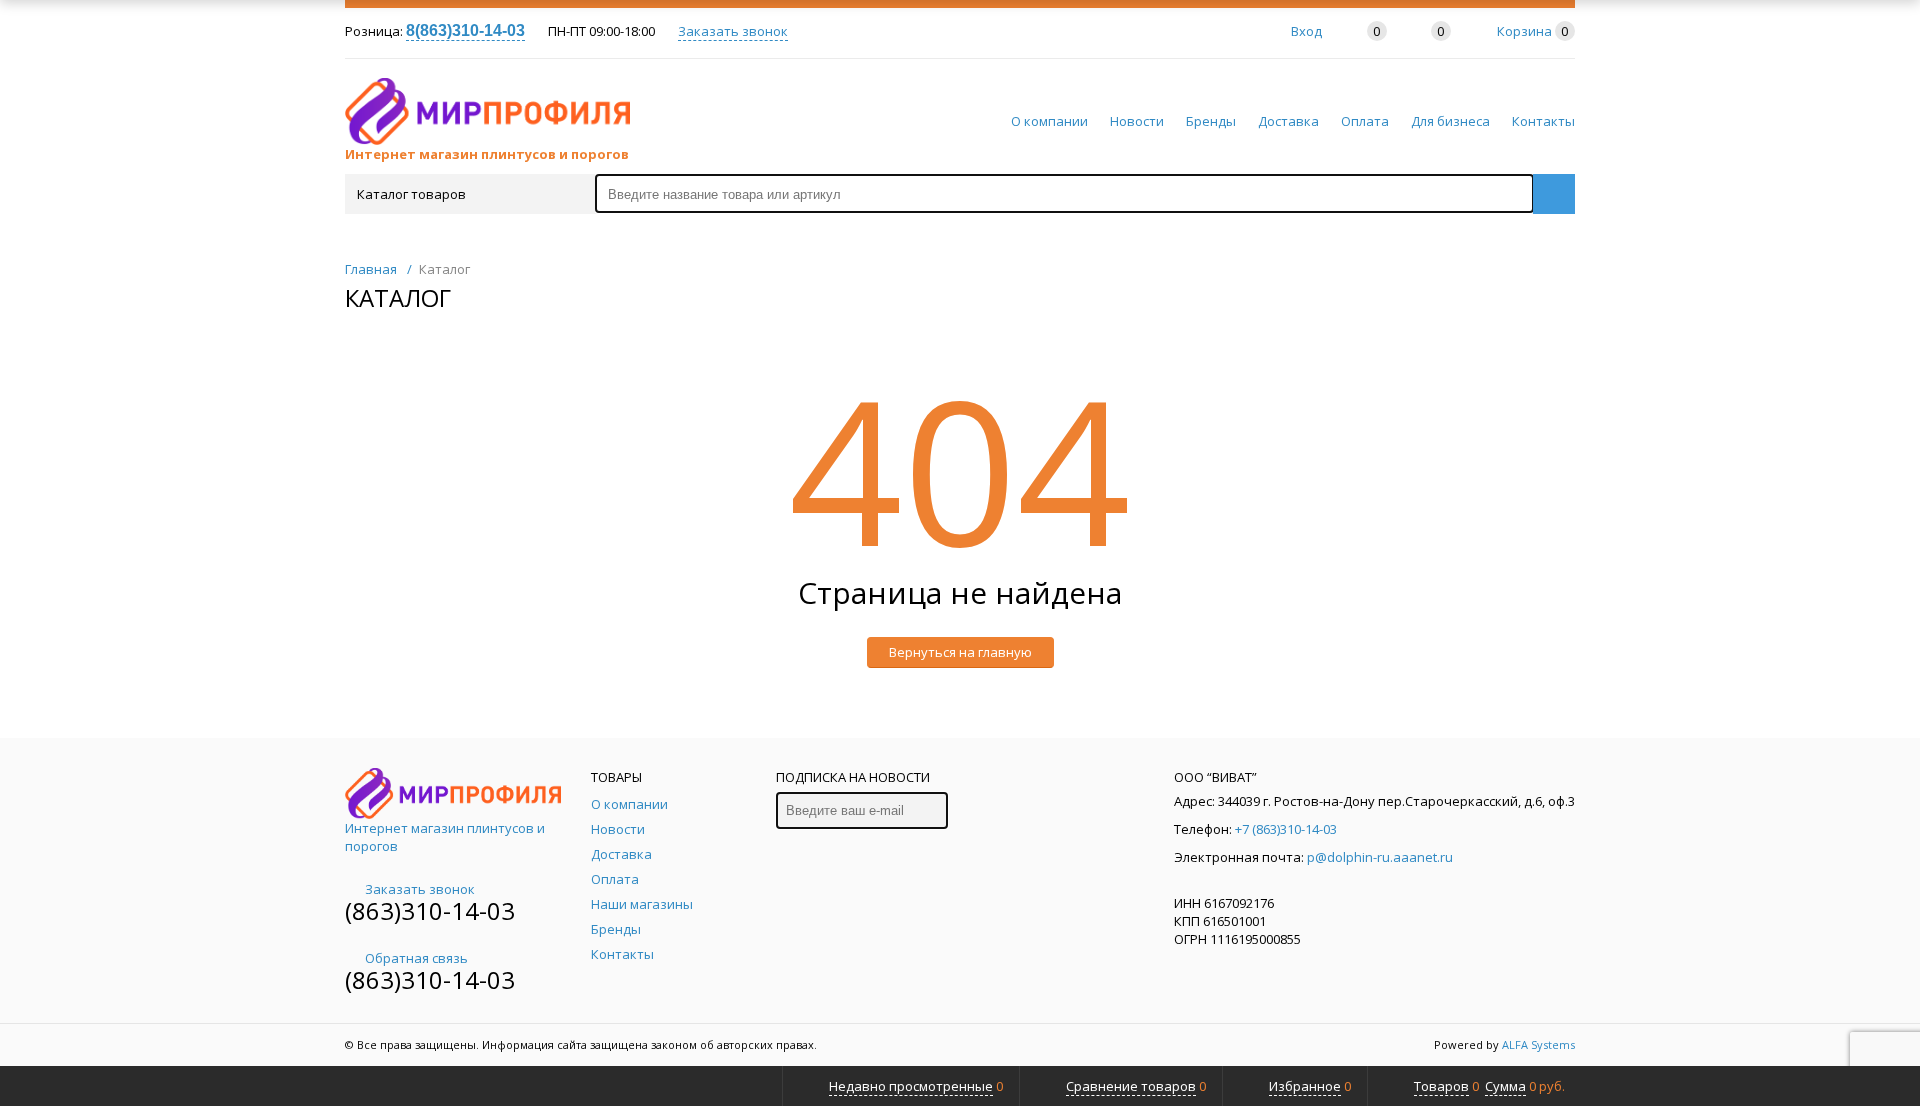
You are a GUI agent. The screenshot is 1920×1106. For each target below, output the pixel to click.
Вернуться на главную (960, 652)
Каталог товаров (411, 194)
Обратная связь (416, 958)
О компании (1049, 121)
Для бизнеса (1450, 121)
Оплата (1365, 121)
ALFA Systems (1538, 1044)
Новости (1137, 121)
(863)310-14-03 (430, 910)
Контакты (1543, 121)
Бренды (1211, 121)
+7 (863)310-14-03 (1286, 829)
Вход (1306, 31)
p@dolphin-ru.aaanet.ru (1380, 857)
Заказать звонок (733, 31)
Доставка (1288, 121)
